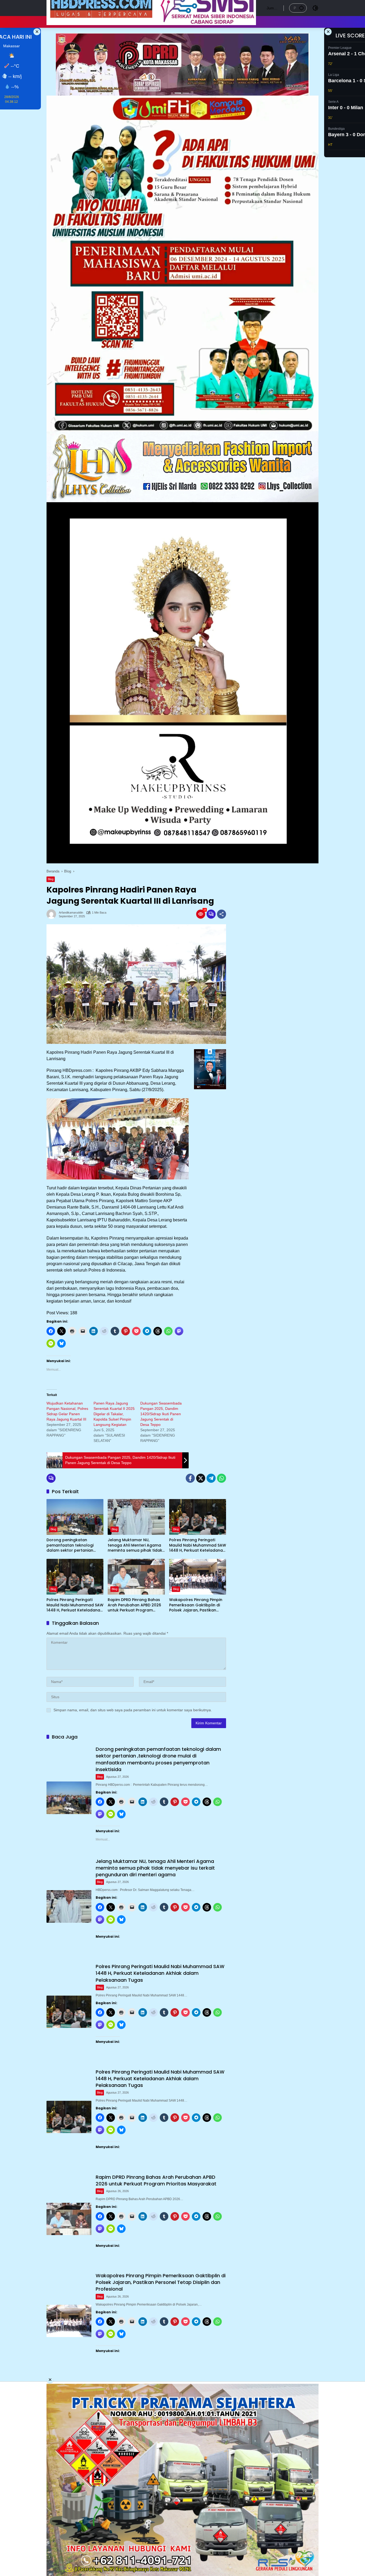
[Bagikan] (222, 914)
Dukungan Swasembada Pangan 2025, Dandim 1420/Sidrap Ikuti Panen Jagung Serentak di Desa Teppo (161, 1414)
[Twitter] (201, 1478)
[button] (301, 8)
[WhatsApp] (222, 1478)
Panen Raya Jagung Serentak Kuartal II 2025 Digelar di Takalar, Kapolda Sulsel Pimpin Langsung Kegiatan (114, 1414)
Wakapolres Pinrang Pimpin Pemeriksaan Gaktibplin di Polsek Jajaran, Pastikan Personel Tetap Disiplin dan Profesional (196, 1605)
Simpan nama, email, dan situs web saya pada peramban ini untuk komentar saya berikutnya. (133, 1710)
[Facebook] (190, 1478)
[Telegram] (211, 1478)
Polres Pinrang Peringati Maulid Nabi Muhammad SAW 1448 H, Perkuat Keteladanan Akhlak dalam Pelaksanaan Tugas (198, 1545)
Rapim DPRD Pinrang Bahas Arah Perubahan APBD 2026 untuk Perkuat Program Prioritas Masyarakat (134, 1605)
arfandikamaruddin (71, 913)
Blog (51, 879)
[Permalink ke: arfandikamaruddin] (53, 914)
